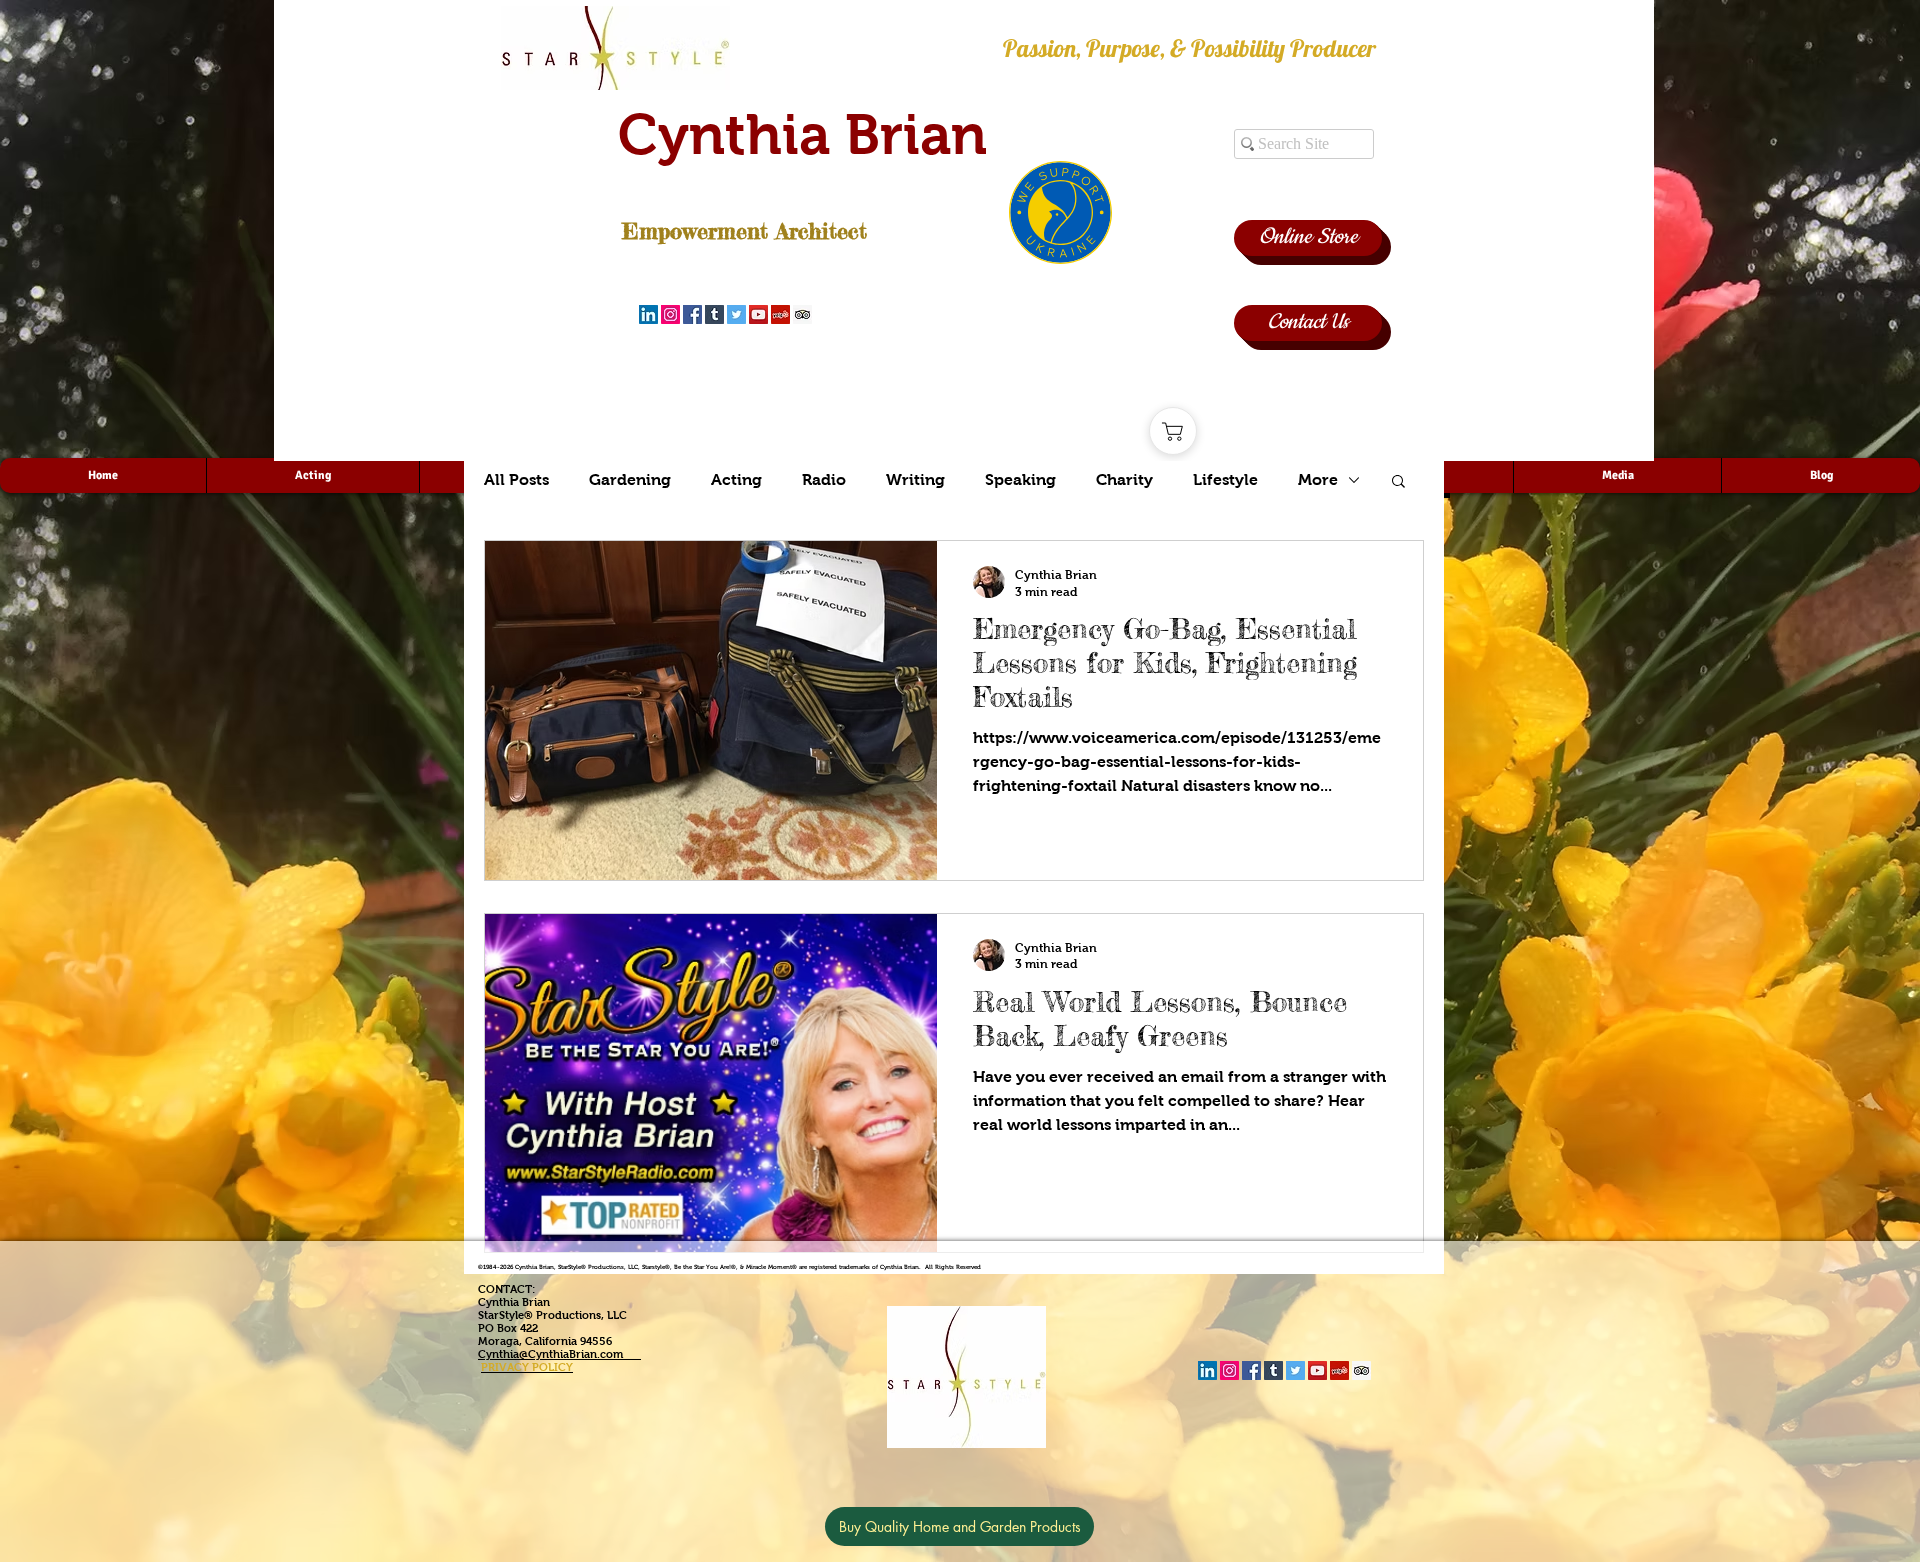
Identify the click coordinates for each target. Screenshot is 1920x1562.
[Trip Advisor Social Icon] (802, 314)
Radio (824, 479)
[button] (1398, 482)
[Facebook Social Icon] (692, 314)
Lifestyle (1225, 479)
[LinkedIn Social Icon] (648, 314)
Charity (1124, 479)
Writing (915, 479)
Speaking (1020, 479)
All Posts (516, 479)
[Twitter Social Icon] (736, 314)
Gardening (630, 479)
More (1318, 479)
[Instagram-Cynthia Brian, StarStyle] (670, 314)
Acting (736, 479)
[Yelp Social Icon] (780, 314)
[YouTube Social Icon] (758, 314)
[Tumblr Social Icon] (714, 314)
